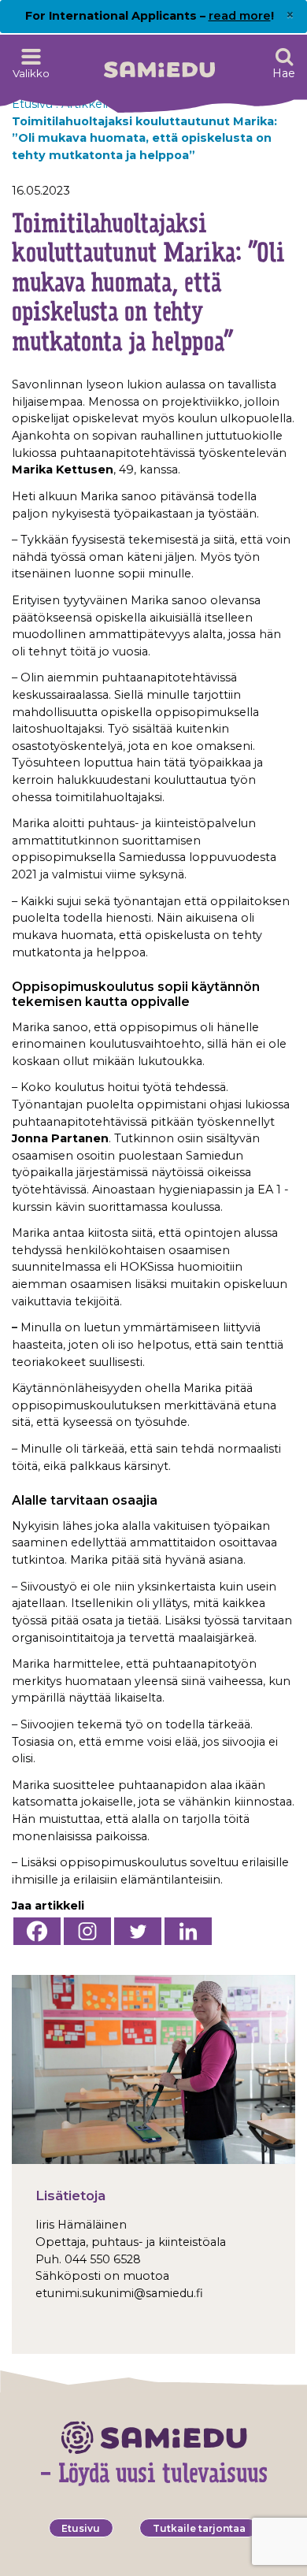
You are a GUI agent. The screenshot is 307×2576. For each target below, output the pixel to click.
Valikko (31, 73)
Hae (284, 73)
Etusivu (81, 2528)
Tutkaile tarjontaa (199, 2528)
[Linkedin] (188, 1931)
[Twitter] (138, 1931)
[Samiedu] (159, 64)
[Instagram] (87, 1931)
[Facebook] (37, 1931)
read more (240, 16)
